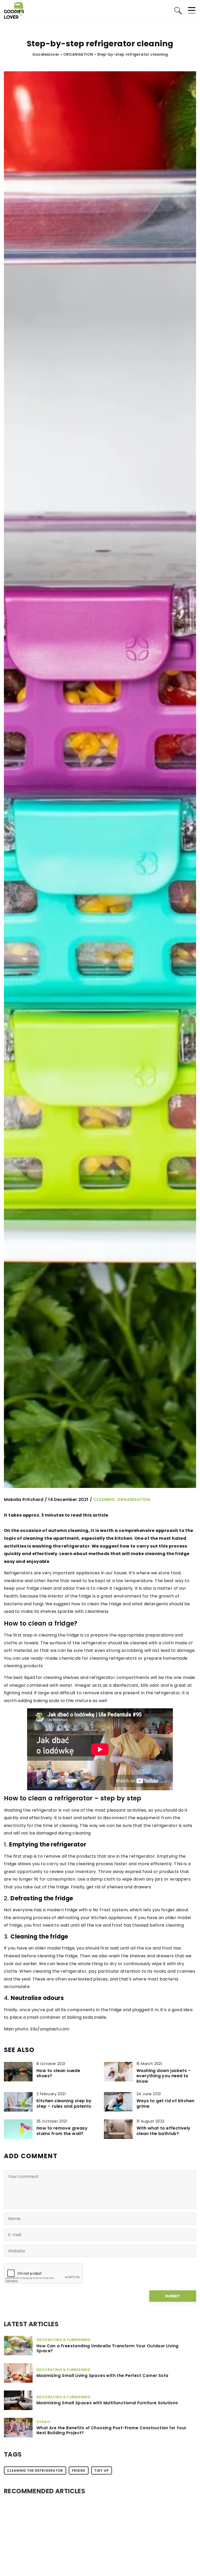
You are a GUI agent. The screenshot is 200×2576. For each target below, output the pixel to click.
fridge (79, 2470)
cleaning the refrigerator (35, 2470)
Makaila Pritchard (24, 1500)
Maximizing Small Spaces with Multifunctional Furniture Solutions (107, 2403)
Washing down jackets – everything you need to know (164, 2076)
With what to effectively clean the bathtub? (164, 2131)
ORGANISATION (134, 1500)
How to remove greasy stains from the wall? (62, 2131)
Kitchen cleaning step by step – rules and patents (64, 2104)
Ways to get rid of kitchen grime (165, 2104)
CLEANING (104, 1500)
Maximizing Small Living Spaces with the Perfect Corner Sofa (102, 2376)
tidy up (102, 2470)
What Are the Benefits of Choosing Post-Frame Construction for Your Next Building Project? (111, 2430)
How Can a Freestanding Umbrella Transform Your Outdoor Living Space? (107, 2348)
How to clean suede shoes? (58, 2074)
